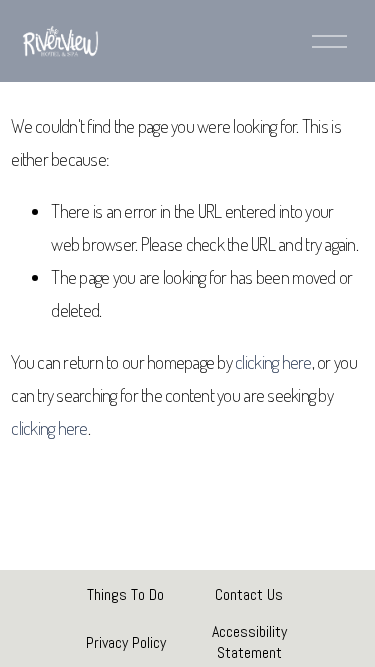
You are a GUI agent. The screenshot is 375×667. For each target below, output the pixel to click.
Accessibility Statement (249, 642)
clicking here (273, 361)
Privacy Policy (126, 642)
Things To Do (125, 594)
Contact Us (249, 594)
